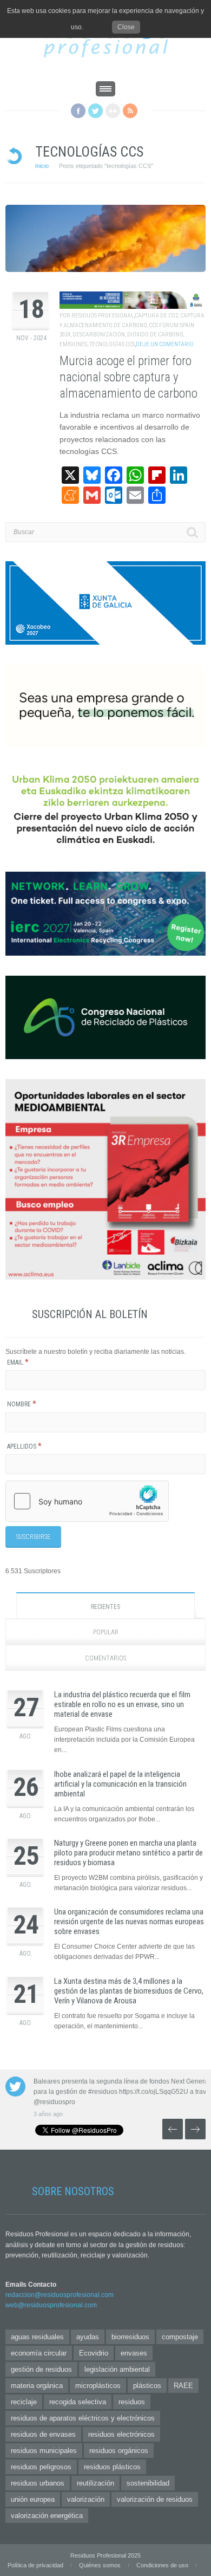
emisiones (73, 344)
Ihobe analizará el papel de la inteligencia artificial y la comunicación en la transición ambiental (120, 1784)
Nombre (22, 1404)
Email (18, 1362)
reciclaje (24, 2402)
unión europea (33, 2499)
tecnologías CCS (112, 344)
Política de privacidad (35, 2565)
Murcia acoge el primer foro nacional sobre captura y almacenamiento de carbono (128, 377)
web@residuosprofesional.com (51, 2305)
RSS (130, 111)
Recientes (105, 1607)
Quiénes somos (100, 2565)
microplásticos (98, 2386)
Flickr (113, 111)
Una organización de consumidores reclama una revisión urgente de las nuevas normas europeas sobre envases (129, 1922)
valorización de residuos (155, 2499)
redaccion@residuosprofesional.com (60, 2295)
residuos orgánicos (119, 2451)
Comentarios (105, 1658)
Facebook (78, 111)
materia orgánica (37, 2386)
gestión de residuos (41, 2369)
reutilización (95, 2483)
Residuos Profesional (103, 316)
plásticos (147, 2386)
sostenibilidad (148, 2483)
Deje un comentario (165, 344)
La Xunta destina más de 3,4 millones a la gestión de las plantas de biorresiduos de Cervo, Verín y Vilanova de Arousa (129, 1991)
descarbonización (99, 335)
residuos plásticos (112, 2467)
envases (134, 2353)
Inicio (42, 166)
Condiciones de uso (162, 2565)
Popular (106, 1632)
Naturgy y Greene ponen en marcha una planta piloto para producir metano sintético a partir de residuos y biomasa (128, 1853)
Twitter (95, 111)
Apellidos (24, 1446)
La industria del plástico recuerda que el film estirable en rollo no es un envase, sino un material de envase (122, 1704)
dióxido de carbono (155, 335)
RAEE (183, 2386)
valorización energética (47, 2516)
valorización (86, 2499)
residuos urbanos (38, 2483)
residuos (132, 2402)
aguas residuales (37, 2337)
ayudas (88, 2337)
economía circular (39, 2353)
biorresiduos (130, 2337)
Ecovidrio (94, 2353)
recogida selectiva (78, 2402)
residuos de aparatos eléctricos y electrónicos (83, 2418)
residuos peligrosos (41, 2467)
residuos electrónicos (121, 2434)
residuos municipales (44, 2451)
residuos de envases (43, 2434)
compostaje (180, 2337)
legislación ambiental (117, 2369)
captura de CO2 (156, 316)
